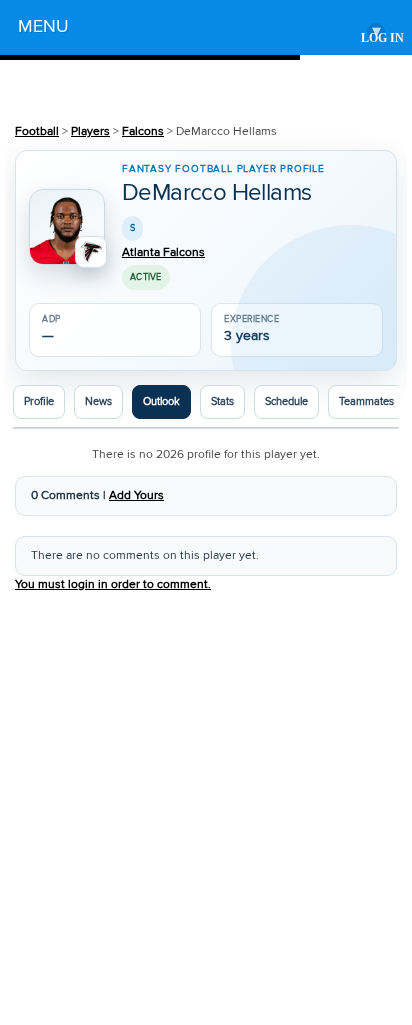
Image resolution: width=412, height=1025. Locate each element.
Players (90, 131)
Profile (39, 402)
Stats (222, 402)
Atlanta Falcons (163, 253)
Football (37, 131)
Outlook (161, 402)
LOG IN (382, 38)
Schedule (286, 402)
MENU (199, 29)
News (98, 402)
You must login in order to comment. (113, 584)
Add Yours (136, 495)
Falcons (143, 131)
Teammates (366, 402)
